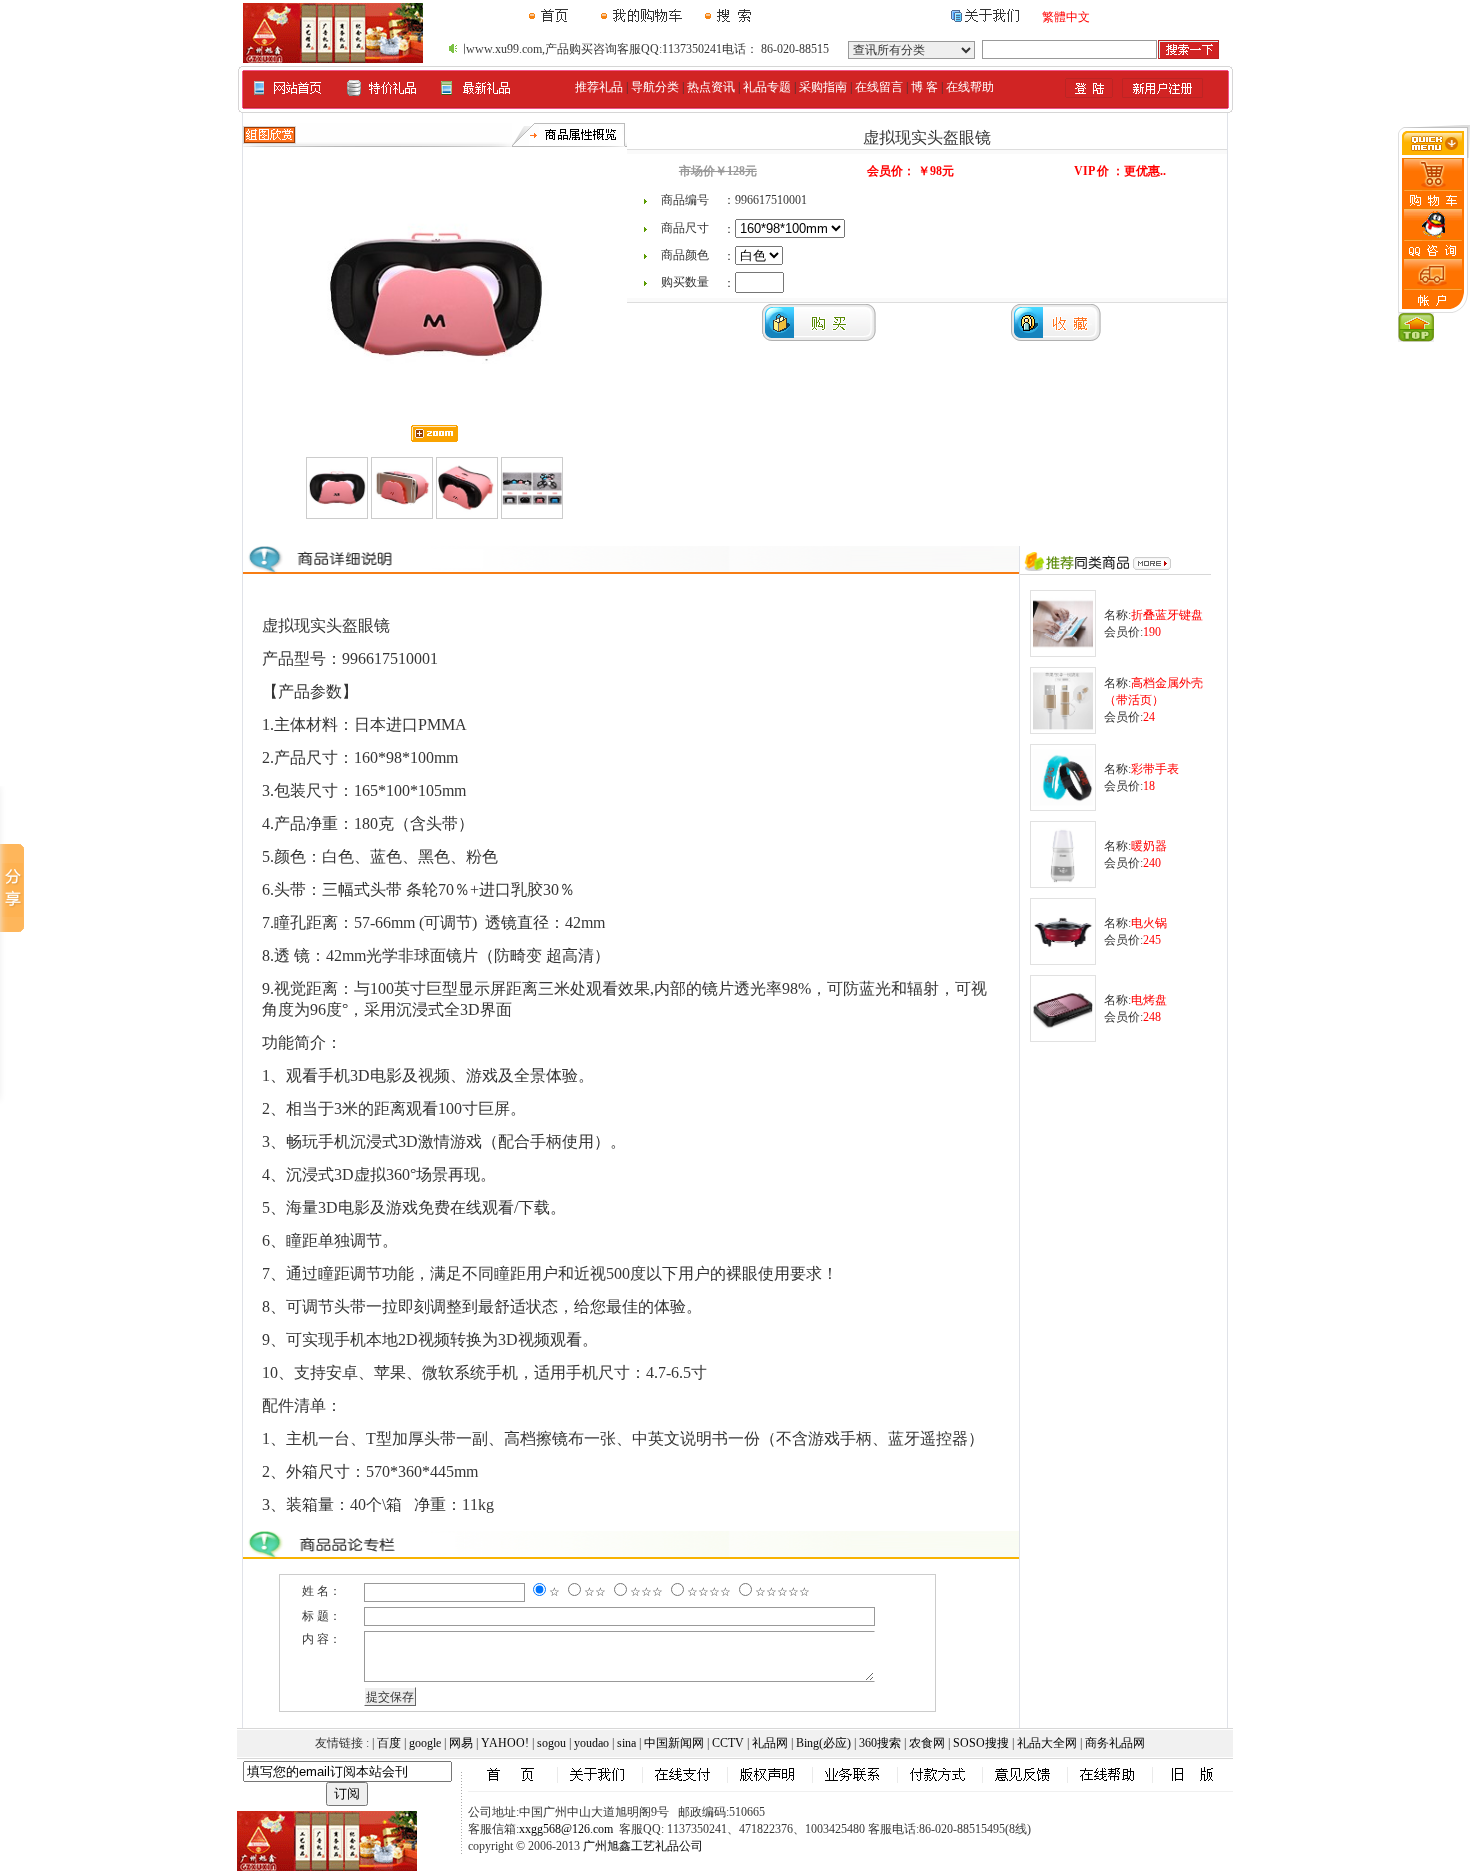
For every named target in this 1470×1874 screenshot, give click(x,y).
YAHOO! (505, 1743)
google (425, 1743)
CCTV (728, 1743)
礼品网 (770, 1743)
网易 (461, 1743)
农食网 (927, 1743)
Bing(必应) (823, 1743)
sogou (551, 1743)
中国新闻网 (674, 1743)
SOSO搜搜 (981, 1743)
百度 (389, 1743)
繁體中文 (1066, 17)
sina (626, 1743)
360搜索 (880, 1743)
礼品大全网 (1047, 1743)
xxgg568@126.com (566, 1829)
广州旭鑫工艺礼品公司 (643, 1846)
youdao (591, 1743)
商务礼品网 (1115, 1743)
